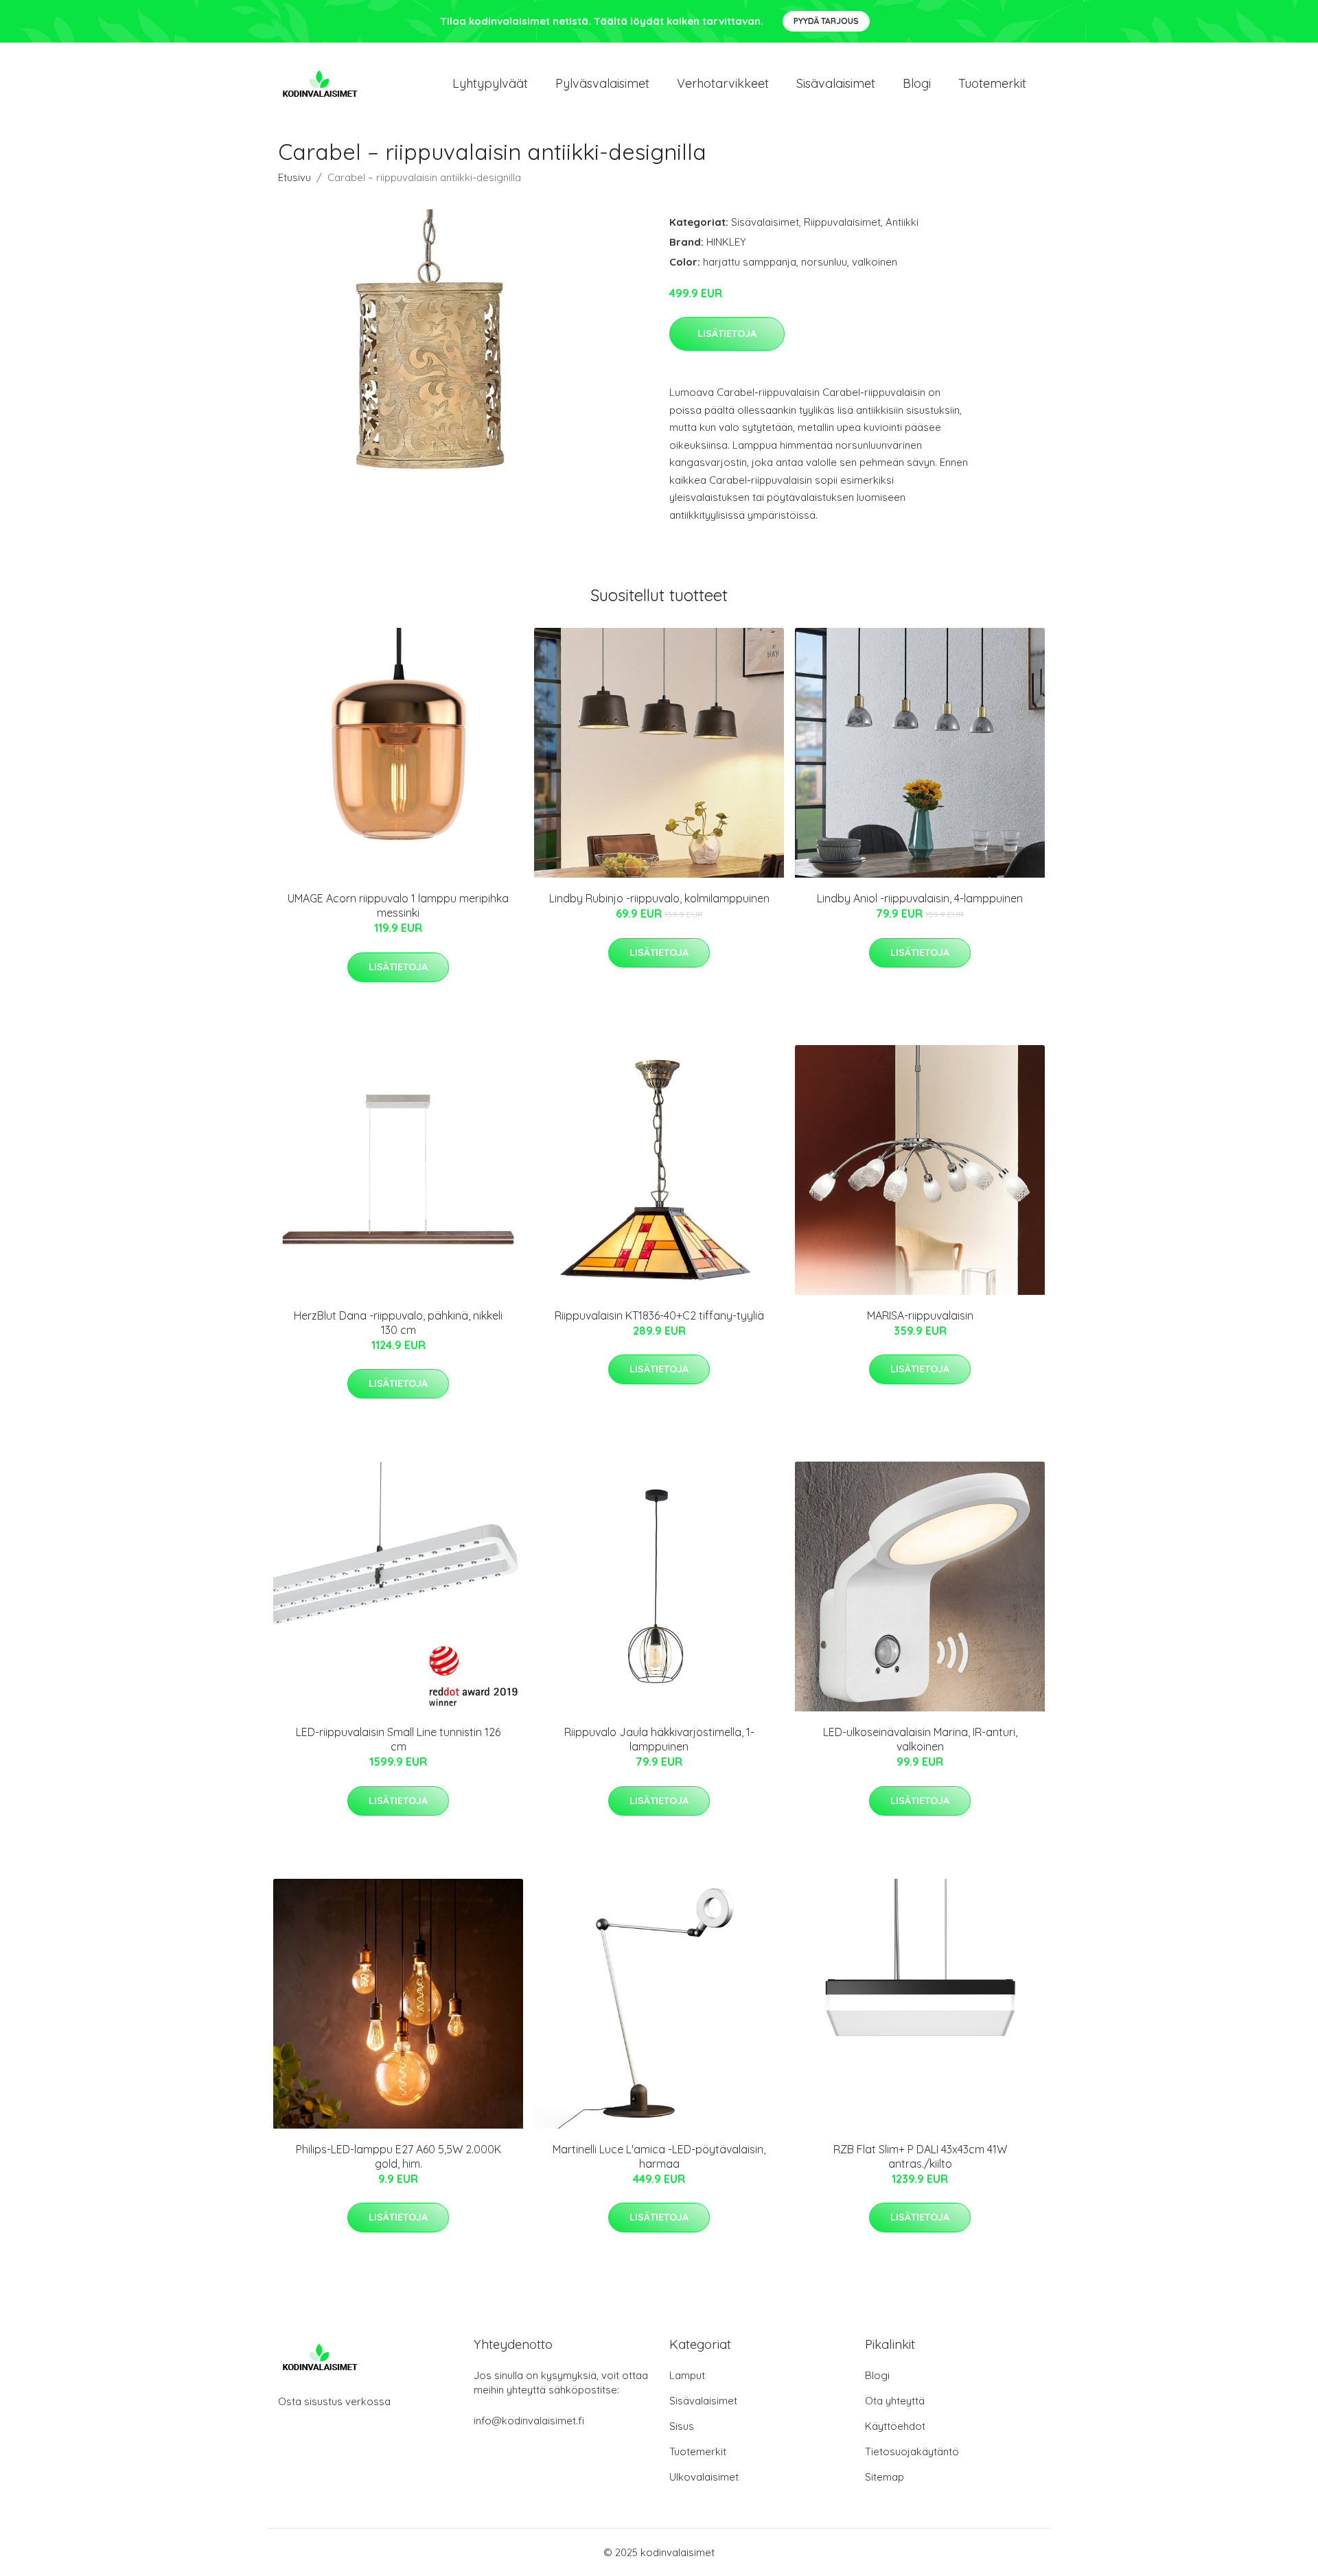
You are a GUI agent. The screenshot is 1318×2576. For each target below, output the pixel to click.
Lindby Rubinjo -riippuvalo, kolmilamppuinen (659, 898)
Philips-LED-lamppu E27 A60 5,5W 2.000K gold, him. (398, 2156)
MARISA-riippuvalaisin (920, 1315)
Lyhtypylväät (490, 83)
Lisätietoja (727, 333)
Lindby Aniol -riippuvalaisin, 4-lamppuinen (920, 898)
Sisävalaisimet (836, 83)
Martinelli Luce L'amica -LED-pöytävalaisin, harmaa (659, 2156)
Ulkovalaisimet (704, 2477)
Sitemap (885, 2477)
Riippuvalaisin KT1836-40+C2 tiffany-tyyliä (659, 1315)
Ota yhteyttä (895, 2401)
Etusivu (294, 177)
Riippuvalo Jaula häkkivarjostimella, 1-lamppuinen (659, 1739)
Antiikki (902, 222)
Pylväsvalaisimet (602, 83)
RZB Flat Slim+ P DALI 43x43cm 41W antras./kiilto (920, 2156)
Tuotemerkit (992, 83)
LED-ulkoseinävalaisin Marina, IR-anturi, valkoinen (920, 1739)
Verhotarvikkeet (723, 83)
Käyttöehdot (895, 2426)
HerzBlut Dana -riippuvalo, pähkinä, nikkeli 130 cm (398, 1323)
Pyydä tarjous (826, 21)
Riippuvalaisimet (842, 222)
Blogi (917, 83)
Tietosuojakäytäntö (912, 2451)
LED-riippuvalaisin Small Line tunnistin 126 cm (398, 1739)
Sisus (682, 2426)
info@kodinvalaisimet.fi (529, 2421)
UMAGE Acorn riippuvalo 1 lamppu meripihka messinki (398, 905)
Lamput (687, 2375)
